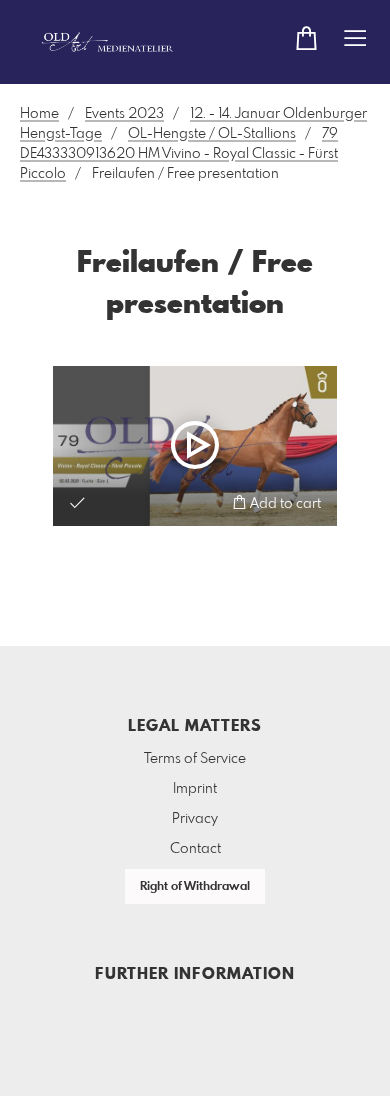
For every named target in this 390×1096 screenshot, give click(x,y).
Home (39, 114)
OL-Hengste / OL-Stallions (212, 134)
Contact (195, 849)
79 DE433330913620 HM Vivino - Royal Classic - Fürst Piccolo (179, 154)
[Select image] (77, 502)
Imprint (195, 789)
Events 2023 (124, 114)
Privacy (195, 819)
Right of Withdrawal (195, 887)
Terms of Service (195, 759)
